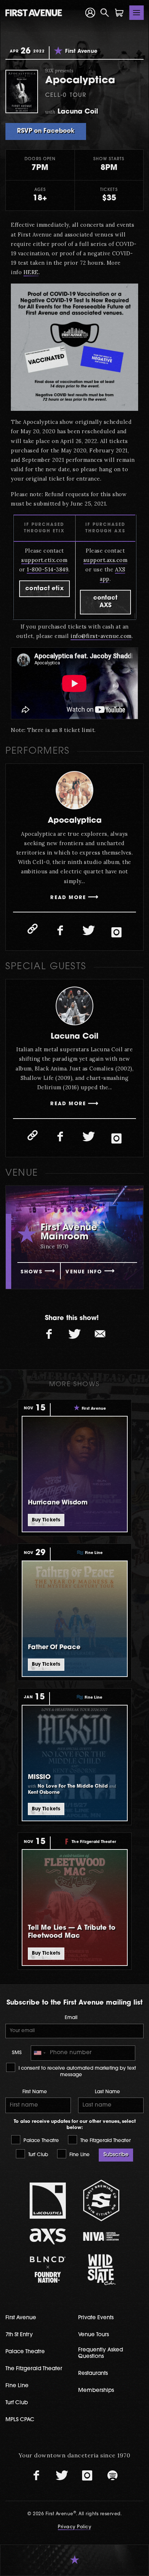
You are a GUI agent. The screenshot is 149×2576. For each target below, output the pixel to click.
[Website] (33, 929)
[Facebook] (60, 931)
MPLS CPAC (20, 2420)
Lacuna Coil (74, 1037)
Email (71, 2018)
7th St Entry (19, 2335)
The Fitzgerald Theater (105, 2141)
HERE (31, 272)
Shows (32, 1272)
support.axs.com (106, 560)
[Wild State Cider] (101, 2270)
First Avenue (21, 2318)
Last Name (107, 2092)
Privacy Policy (74, 2527)
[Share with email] (100, 1334)
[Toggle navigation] (137, 13)
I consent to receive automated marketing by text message (76, 2072)
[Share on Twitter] (74, 1334)
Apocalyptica (75, 821)
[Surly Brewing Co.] (101, 2200)
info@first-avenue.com (101, 636)
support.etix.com (44, 560)
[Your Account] (90, 13)
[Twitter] (89, 931)
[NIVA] (101, 2236)
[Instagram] (116, 932)
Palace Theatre (41, 2141)
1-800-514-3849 (48, 569)
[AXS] (48, 2236)
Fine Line (79, 2155)
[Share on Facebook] (49, 1334)
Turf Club (37, 2155)
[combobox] (39, 2053)
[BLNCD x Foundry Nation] (48, 2270)
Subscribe (116, 2155)
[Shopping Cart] (119, 13)
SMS (17, 2053)
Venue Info (84, 1272)
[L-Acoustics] (48, 2201)
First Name (35, 2092)
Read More (68, 898)
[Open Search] (105, 13)
